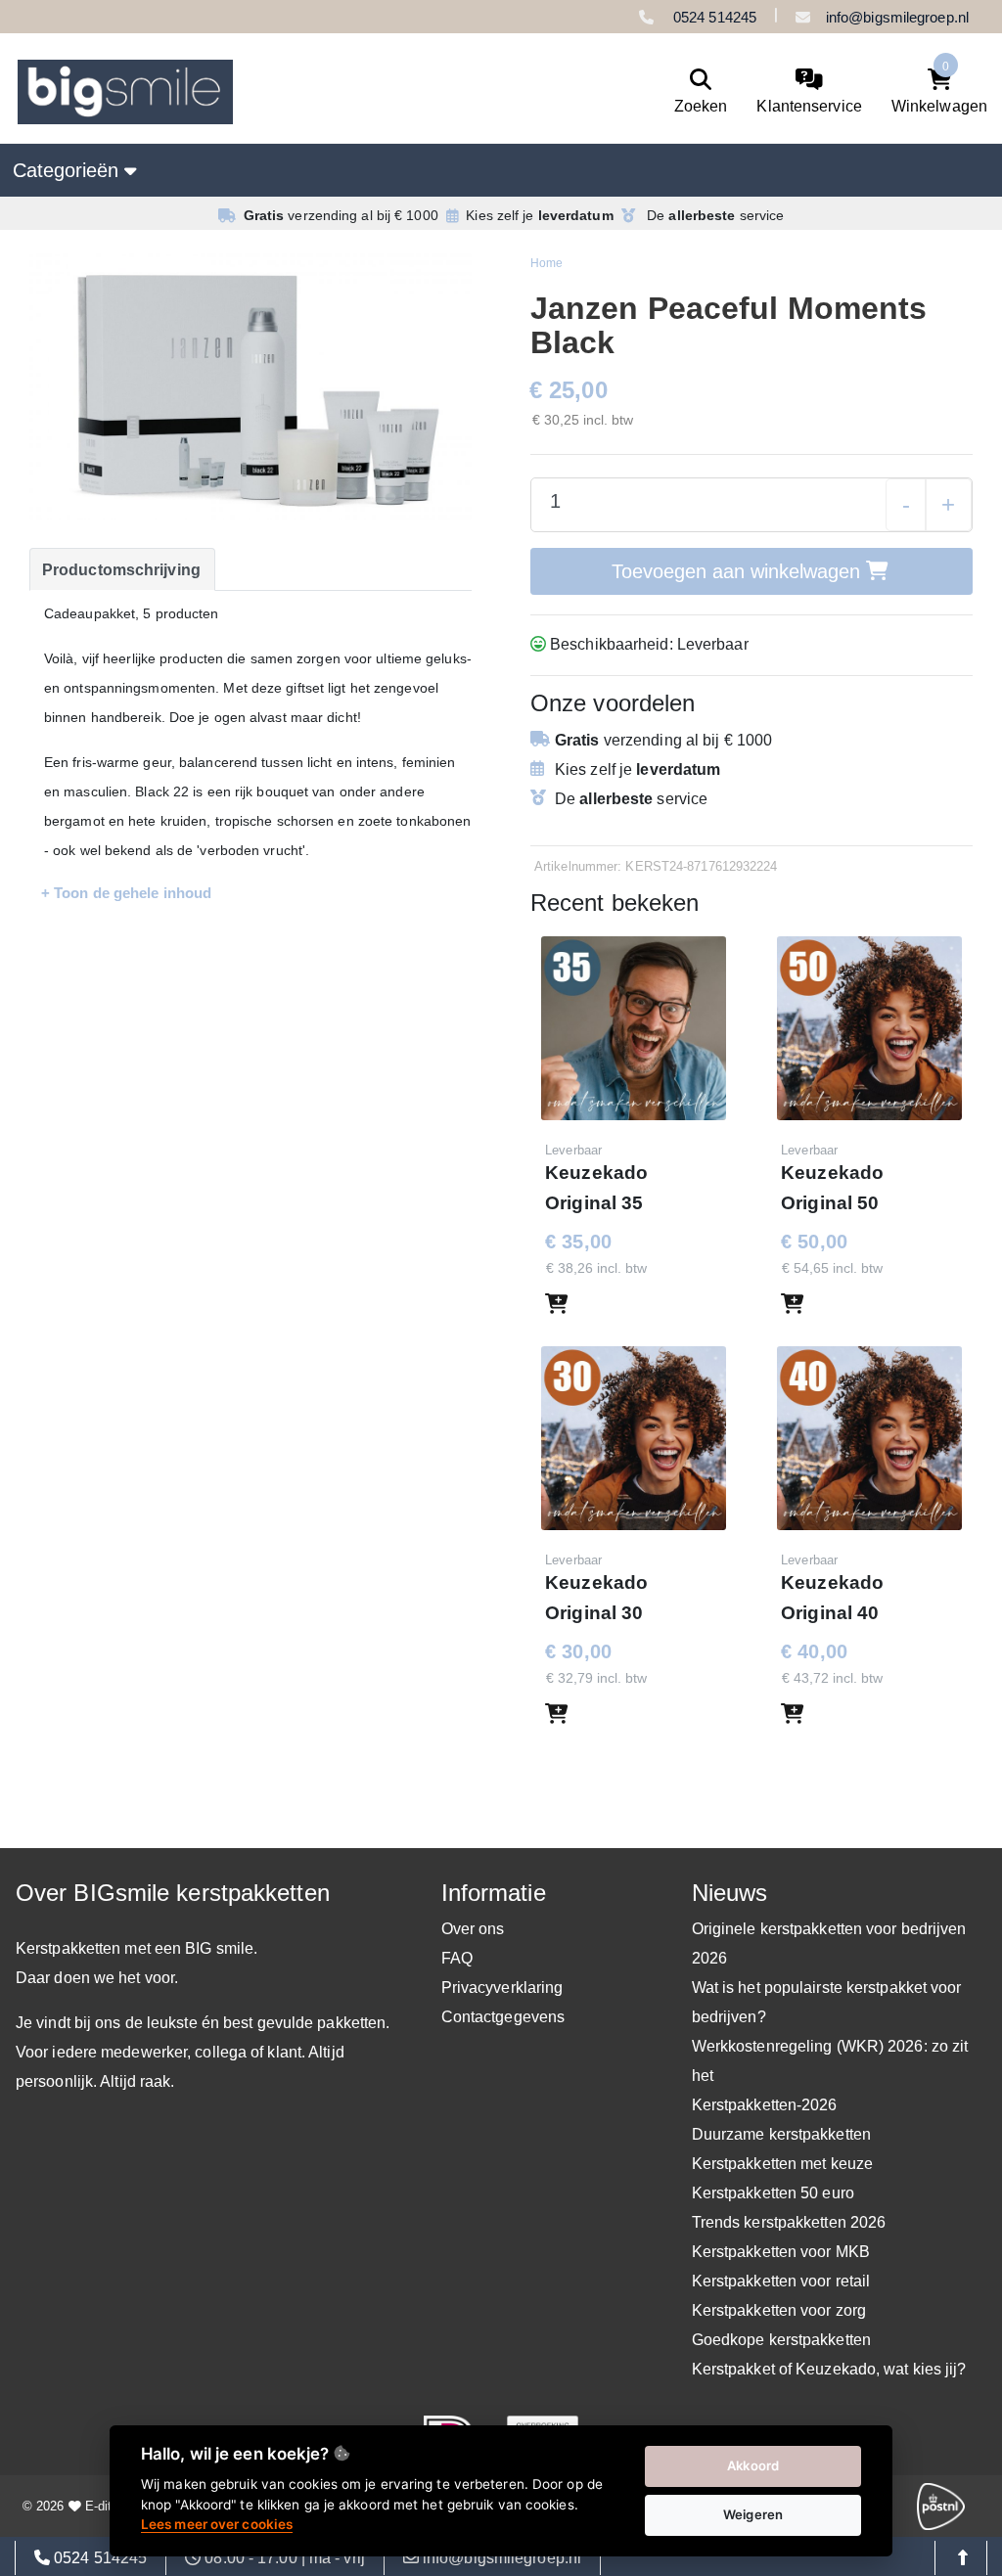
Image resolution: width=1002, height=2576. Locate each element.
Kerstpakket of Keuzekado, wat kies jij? (829, 2369)
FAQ (457, 1958)
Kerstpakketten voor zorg (779, 2310)
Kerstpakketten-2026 (765, 2105)
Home (547, 263)
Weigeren (753, 2514)
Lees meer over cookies (217, 2524)
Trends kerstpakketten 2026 (789, 2222)
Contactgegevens (503, 2017)
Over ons (473, 1929)
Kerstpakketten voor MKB (781, 2252)
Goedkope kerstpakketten (781, 2340)
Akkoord (753, 2465)
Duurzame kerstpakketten (781, 2134)
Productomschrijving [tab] (121, 570)
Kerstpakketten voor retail (781, 2281)
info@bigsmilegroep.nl (897, 17)
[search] (701, 92)
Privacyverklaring (502, 1988)
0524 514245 (713, 17)
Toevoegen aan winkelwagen (739, 571)
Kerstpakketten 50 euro (773, 2193)
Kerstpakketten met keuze (782, 2164)
